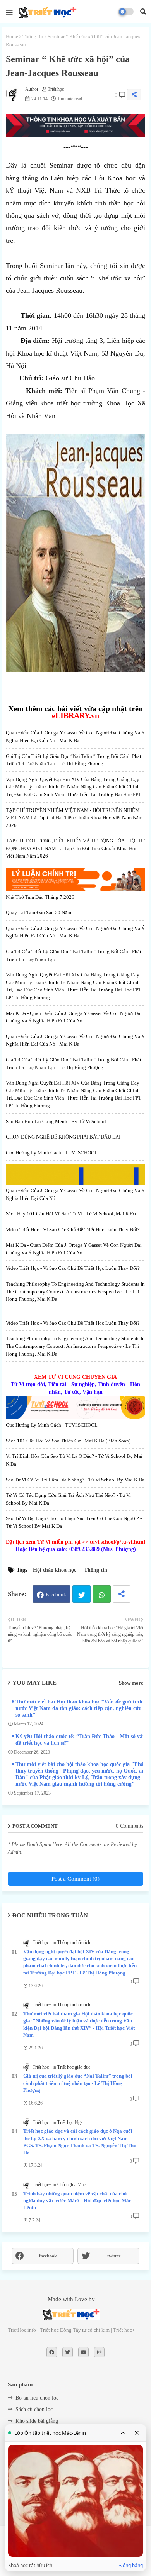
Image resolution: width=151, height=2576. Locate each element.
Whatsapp (102, 1594)
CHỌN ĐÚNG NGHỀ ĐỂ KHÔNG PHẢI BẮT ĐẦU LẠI (63, 1137)
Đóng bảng (131, 2566)
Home (12, 36)
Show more (131, 1683)
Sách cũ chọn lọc (34, 2409)
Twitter (82, 1594)
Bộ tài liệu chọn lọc (37, 2398)
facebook (48, 2256)
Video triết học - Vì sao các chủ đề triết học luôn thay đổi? (73, 1230)
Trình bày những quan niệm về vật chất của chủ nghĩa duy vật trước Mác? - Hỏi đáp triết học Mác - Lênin (79, 2201)
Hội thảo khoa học (55, 1570)
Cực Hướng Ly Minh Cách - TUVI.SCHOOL (52, 1153)
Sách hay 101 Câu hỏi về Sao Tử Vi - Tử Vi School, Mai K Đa (71, 1214)
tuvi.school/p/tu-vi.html (118, 1542)
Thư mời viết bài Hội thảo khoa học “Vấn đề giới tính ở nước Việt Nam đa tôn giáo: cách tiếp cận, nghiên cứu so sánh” (81, 1708)
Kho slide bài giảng (37, 2421)
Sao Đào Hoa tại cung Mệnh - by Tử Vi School (56, 1121)
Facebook (56, 1594)
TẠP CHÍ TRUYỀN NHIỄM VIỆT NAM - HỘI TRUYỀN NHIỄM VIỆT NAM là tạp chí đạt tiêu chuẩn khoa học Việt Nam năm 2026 (74, 818)
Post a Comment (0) (75, 1879)
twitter (114, 2256)
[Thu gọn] (123, 2433)
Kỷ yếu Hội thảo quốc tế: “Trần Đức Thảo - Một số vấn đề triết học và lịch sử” (81, 1740)
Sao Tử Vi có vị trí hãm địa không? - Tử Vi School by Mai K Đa (75, 1480)
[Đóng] (137, 2433)
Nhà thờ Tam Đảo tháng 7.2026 (40, 897)
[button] (143, 12)
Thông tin (33, 36)
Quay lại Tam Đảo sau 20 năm (39, 913)
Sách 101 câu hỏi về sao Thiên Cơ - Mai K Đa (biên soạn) (68, 1441)
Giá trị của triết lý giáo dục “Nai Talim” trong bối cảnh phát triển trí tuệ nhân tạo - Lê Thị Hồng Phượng (78, 2083)
